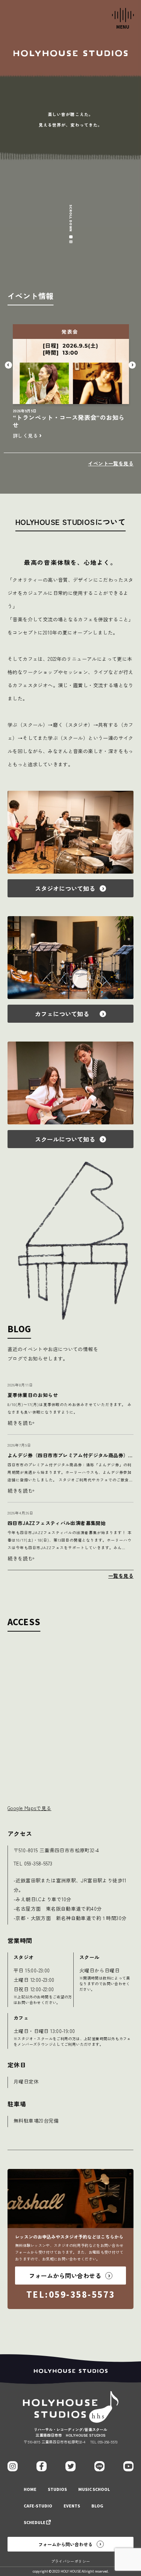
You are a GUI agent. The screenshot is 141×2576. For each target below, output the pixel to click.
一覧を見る (121, 1576)
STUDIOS (57, 2490)
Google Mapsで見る (29, 1808)
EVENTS (72, 2506)
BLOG (97, 2506)
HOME (30, 2490)
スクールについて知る (65, 1139)
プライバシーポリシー (71, 2561)
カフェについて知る (65, 1014)
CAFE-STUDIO (38, 2506)
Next (133, 365)
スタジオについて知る (65, 888)
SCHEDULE (35, 2523)
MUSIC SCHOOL (94, 2490)
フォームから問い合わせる (65, 2544)
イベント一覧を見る (111, 463)
